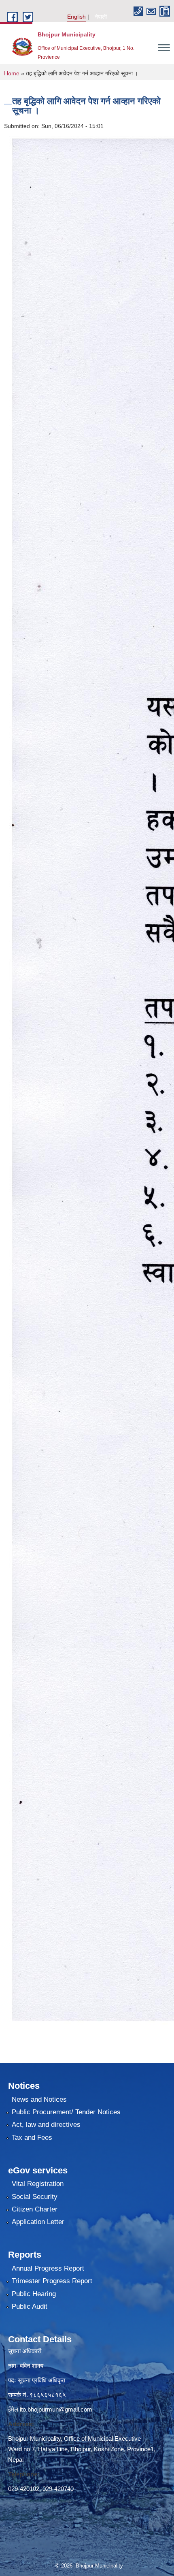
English (76, 17)
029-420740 (58, 2489)
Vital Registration (38, 2184)
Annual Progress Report (48, 2268)
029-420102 (24, 2489)
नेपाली (101, 17)
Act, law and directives (46, 2125)
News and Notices (39, 2099)
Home (12, 73)
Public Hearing (34, 2294)
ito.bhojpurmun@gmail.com (56, 2409)
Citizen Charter (35, 2209)
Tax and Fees (32, 2138)
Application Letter (38, 2222)
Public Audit (30, 2306)
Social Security (35, 2197)
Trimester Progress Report (52, 2281)
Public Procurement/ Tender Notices (66, 2112)
